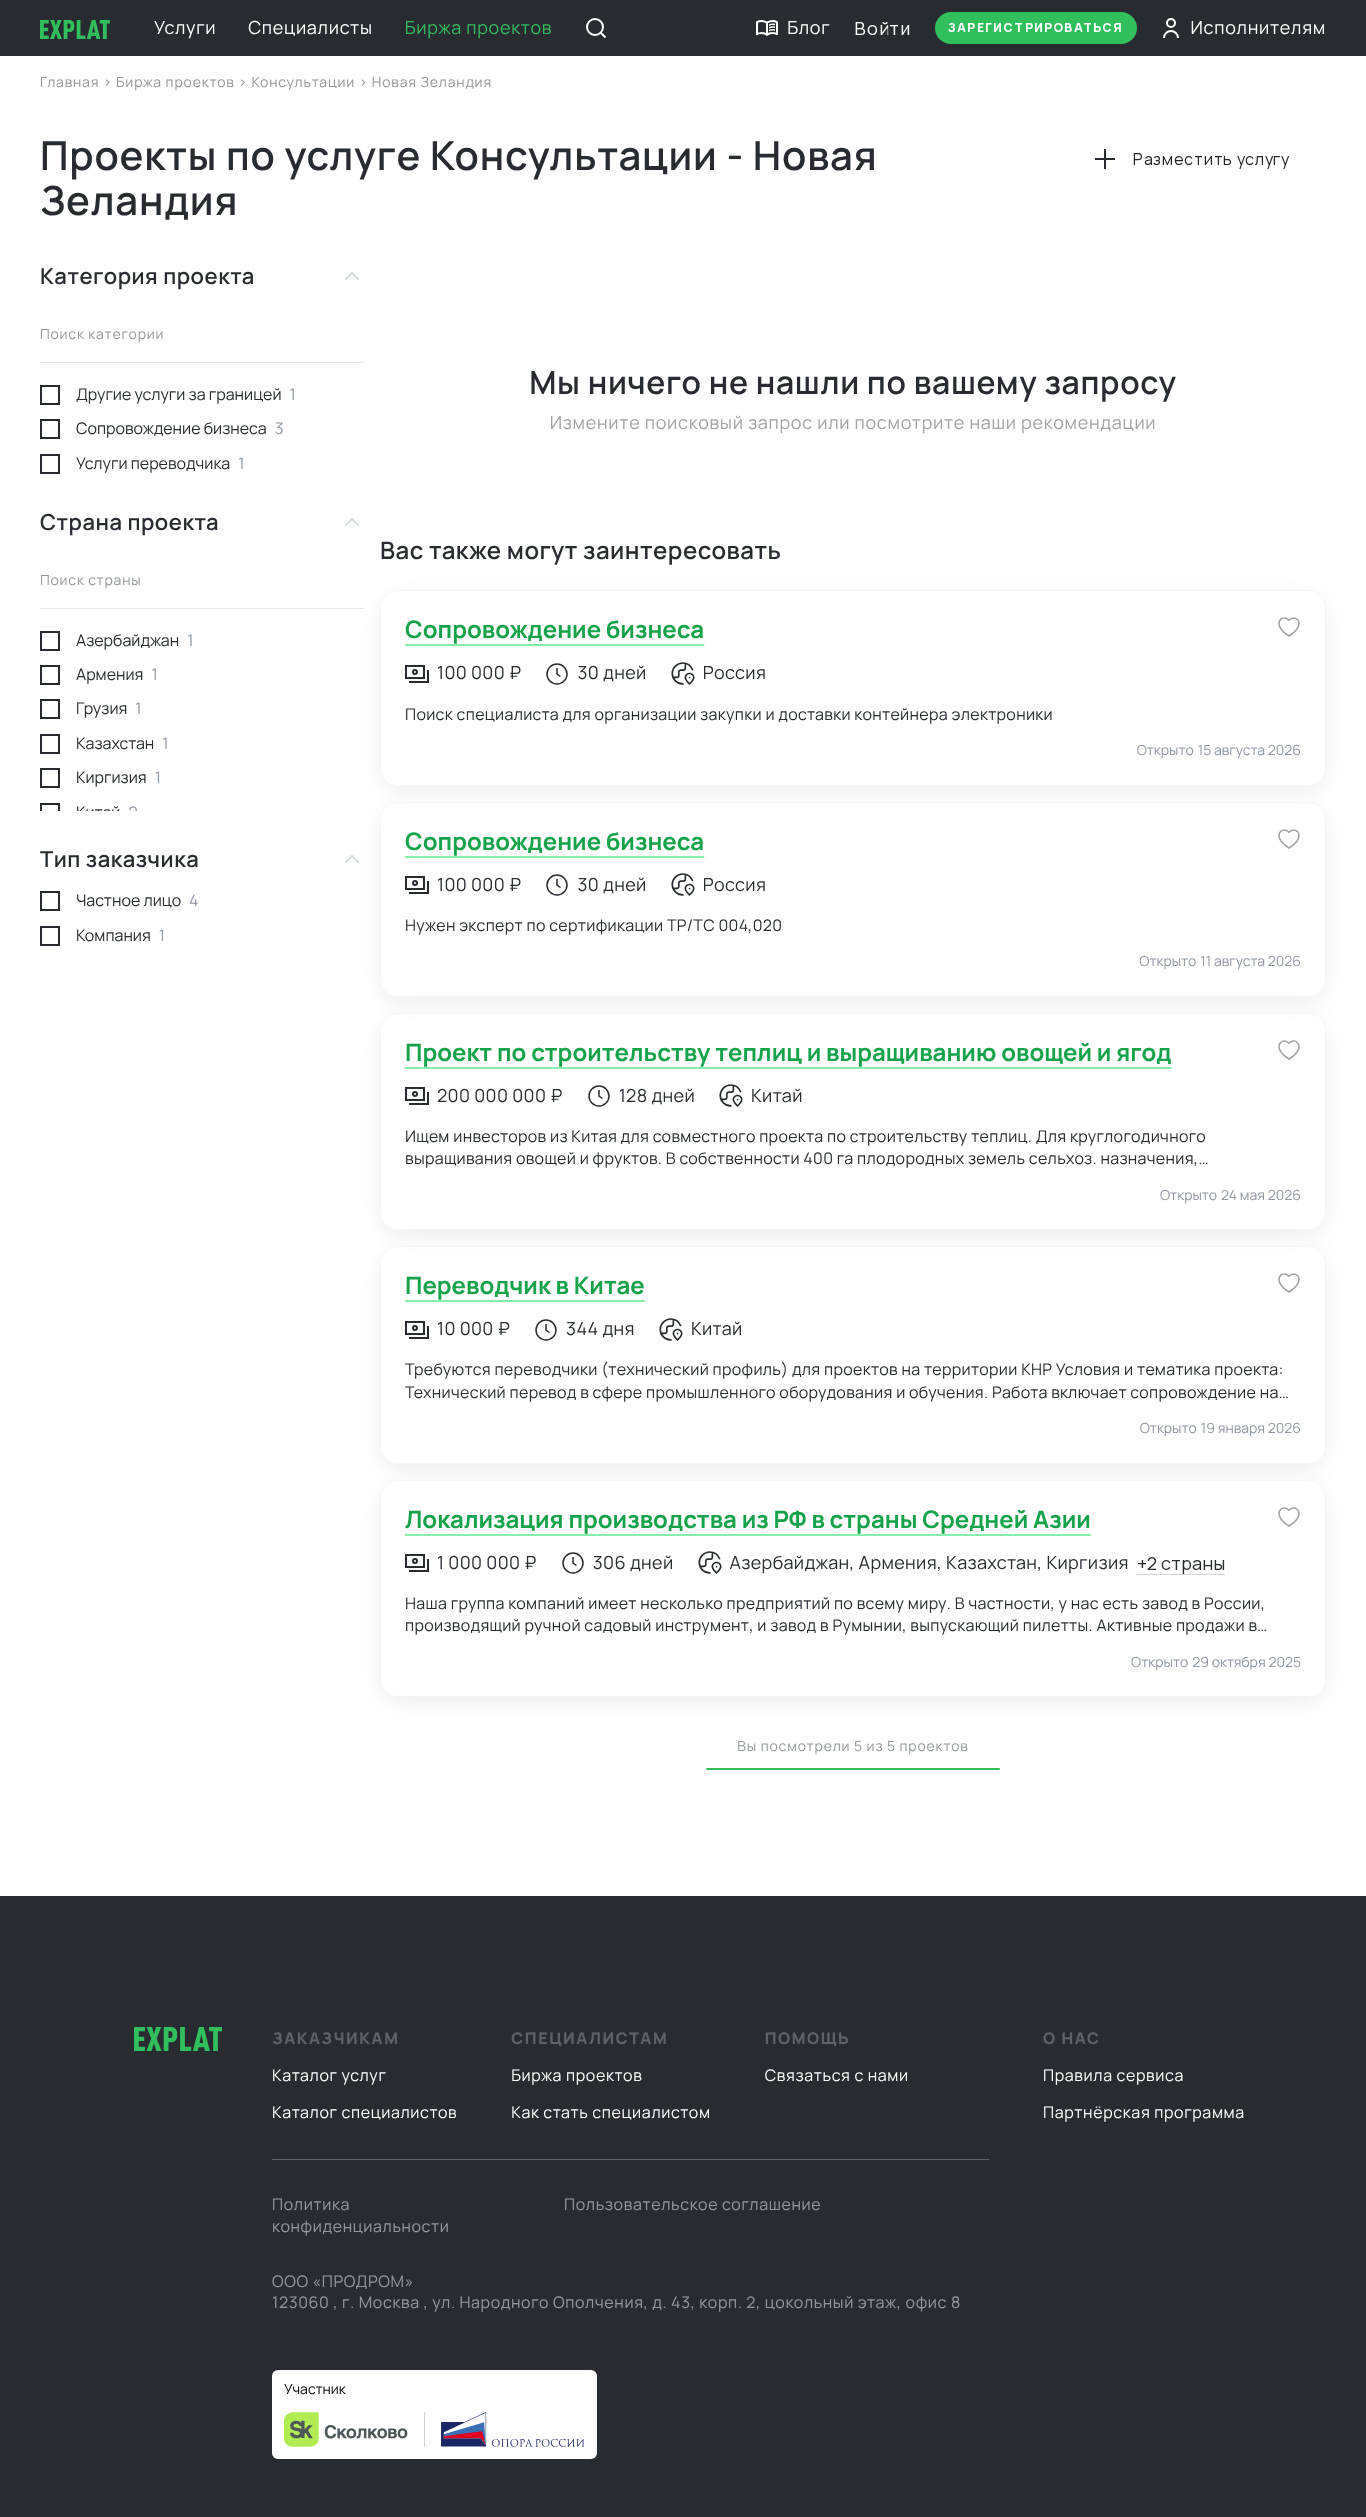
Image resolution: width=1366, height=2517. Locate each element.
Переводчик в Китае (525, 1285)
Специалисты (310, 28)
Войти (882, 28)
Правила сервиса (1113, 2075)
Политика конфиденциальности (360, 2215)
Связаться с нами (837, 2075)
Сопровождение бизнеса (554, 629)
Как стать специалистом (610, 2112)
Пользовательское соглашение (692, 2204)
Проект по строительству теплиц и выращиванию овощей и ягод (788, 1052)
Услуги (185, 28)
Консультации (304, 82)
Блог (808, 28)
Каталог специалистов (364, 2112)
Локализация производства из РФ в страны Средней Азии (748, 1519)
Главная (71, 82)
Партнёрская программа (1144, 2112)
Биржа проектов (479, 28)
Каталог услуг (329, 2075)
